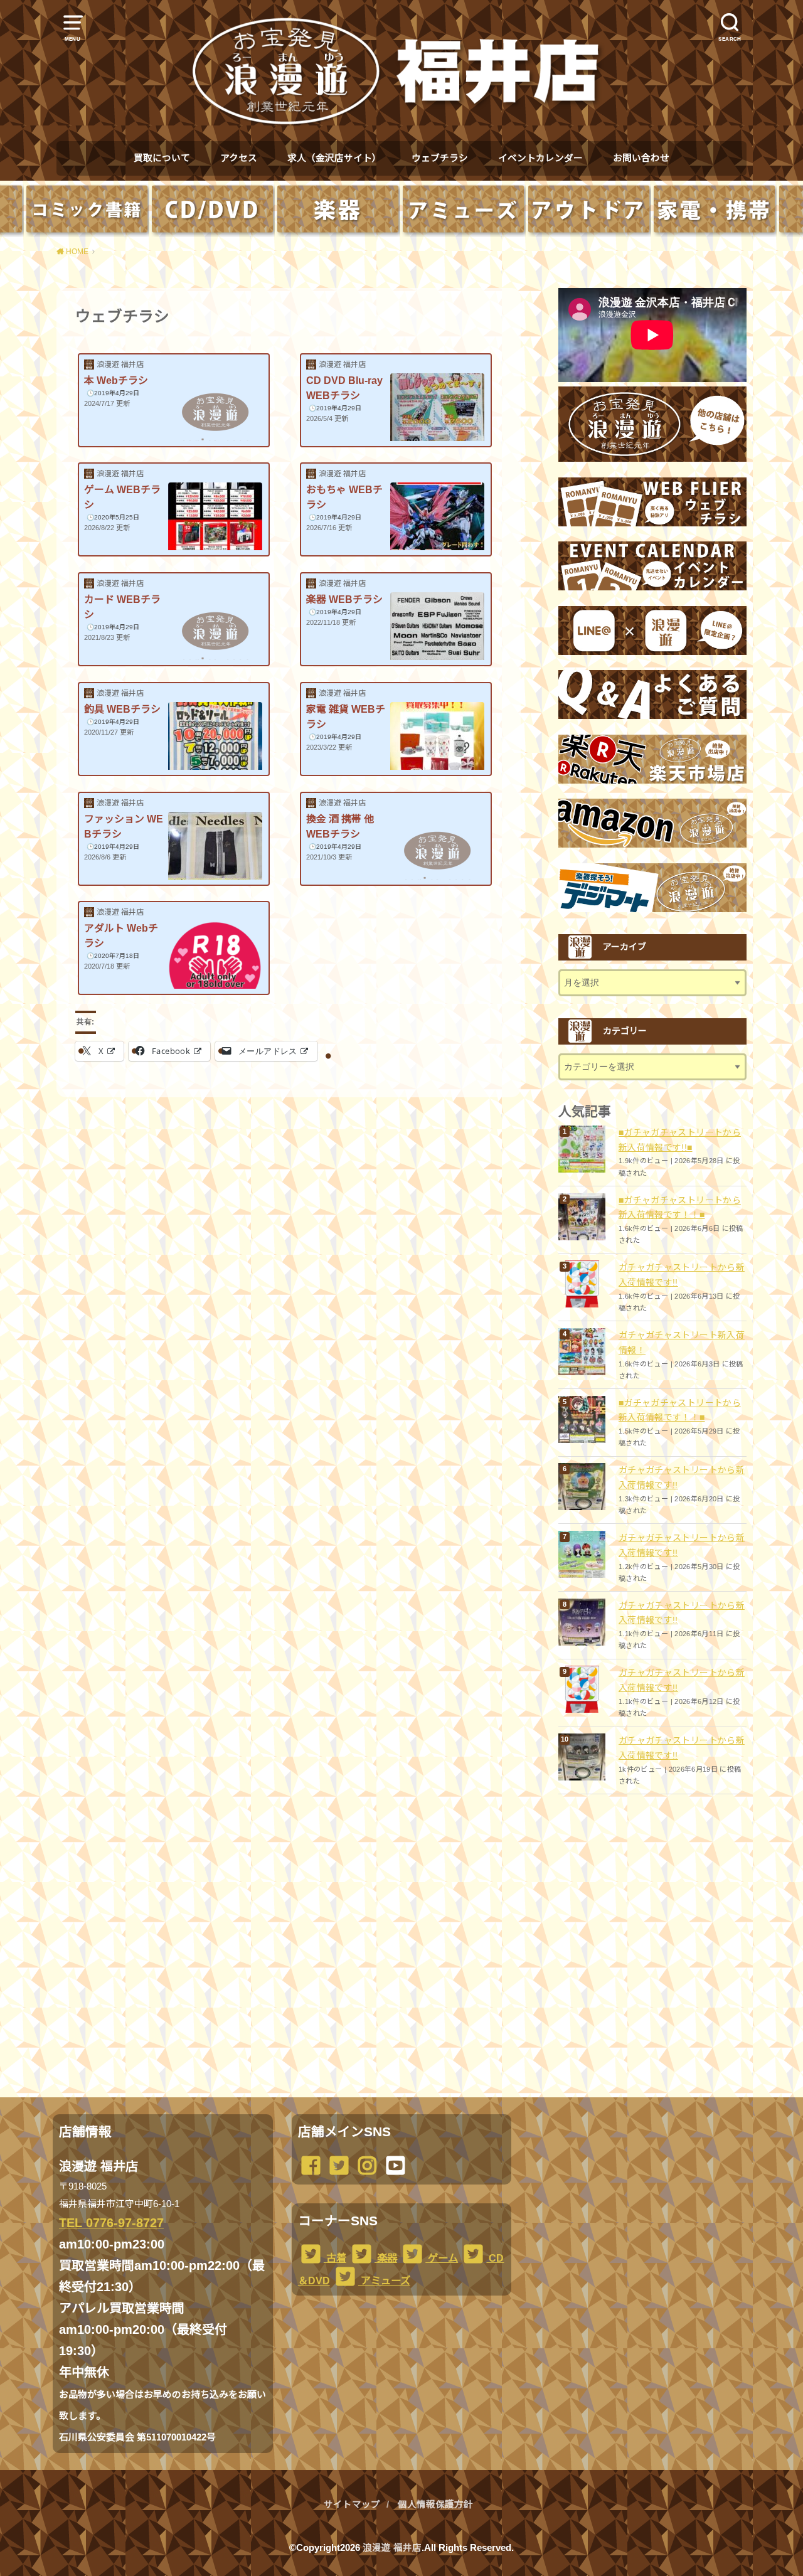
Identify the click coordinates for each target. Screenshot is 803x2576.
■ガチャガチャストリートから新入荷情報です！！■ (680, 1208)
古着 (335, 2258)
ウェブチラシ (440, 158)
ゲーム (442, 2258)
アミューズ (384, 2281)
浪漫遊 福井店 (392, 2548)
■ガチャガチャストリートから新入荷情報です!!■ (680, 1140)
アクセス (239, 158)
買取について (162, 158)
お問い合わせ (641, 158)
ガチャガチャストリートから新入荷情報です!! (682, 1275)
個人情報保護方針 (435, 2504)
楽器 (386, 2258)
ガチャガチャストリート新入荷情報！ (682, 1343)
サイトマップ (352, 2504)
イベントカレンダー (540, 158)
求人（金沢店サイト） (334, 158)
